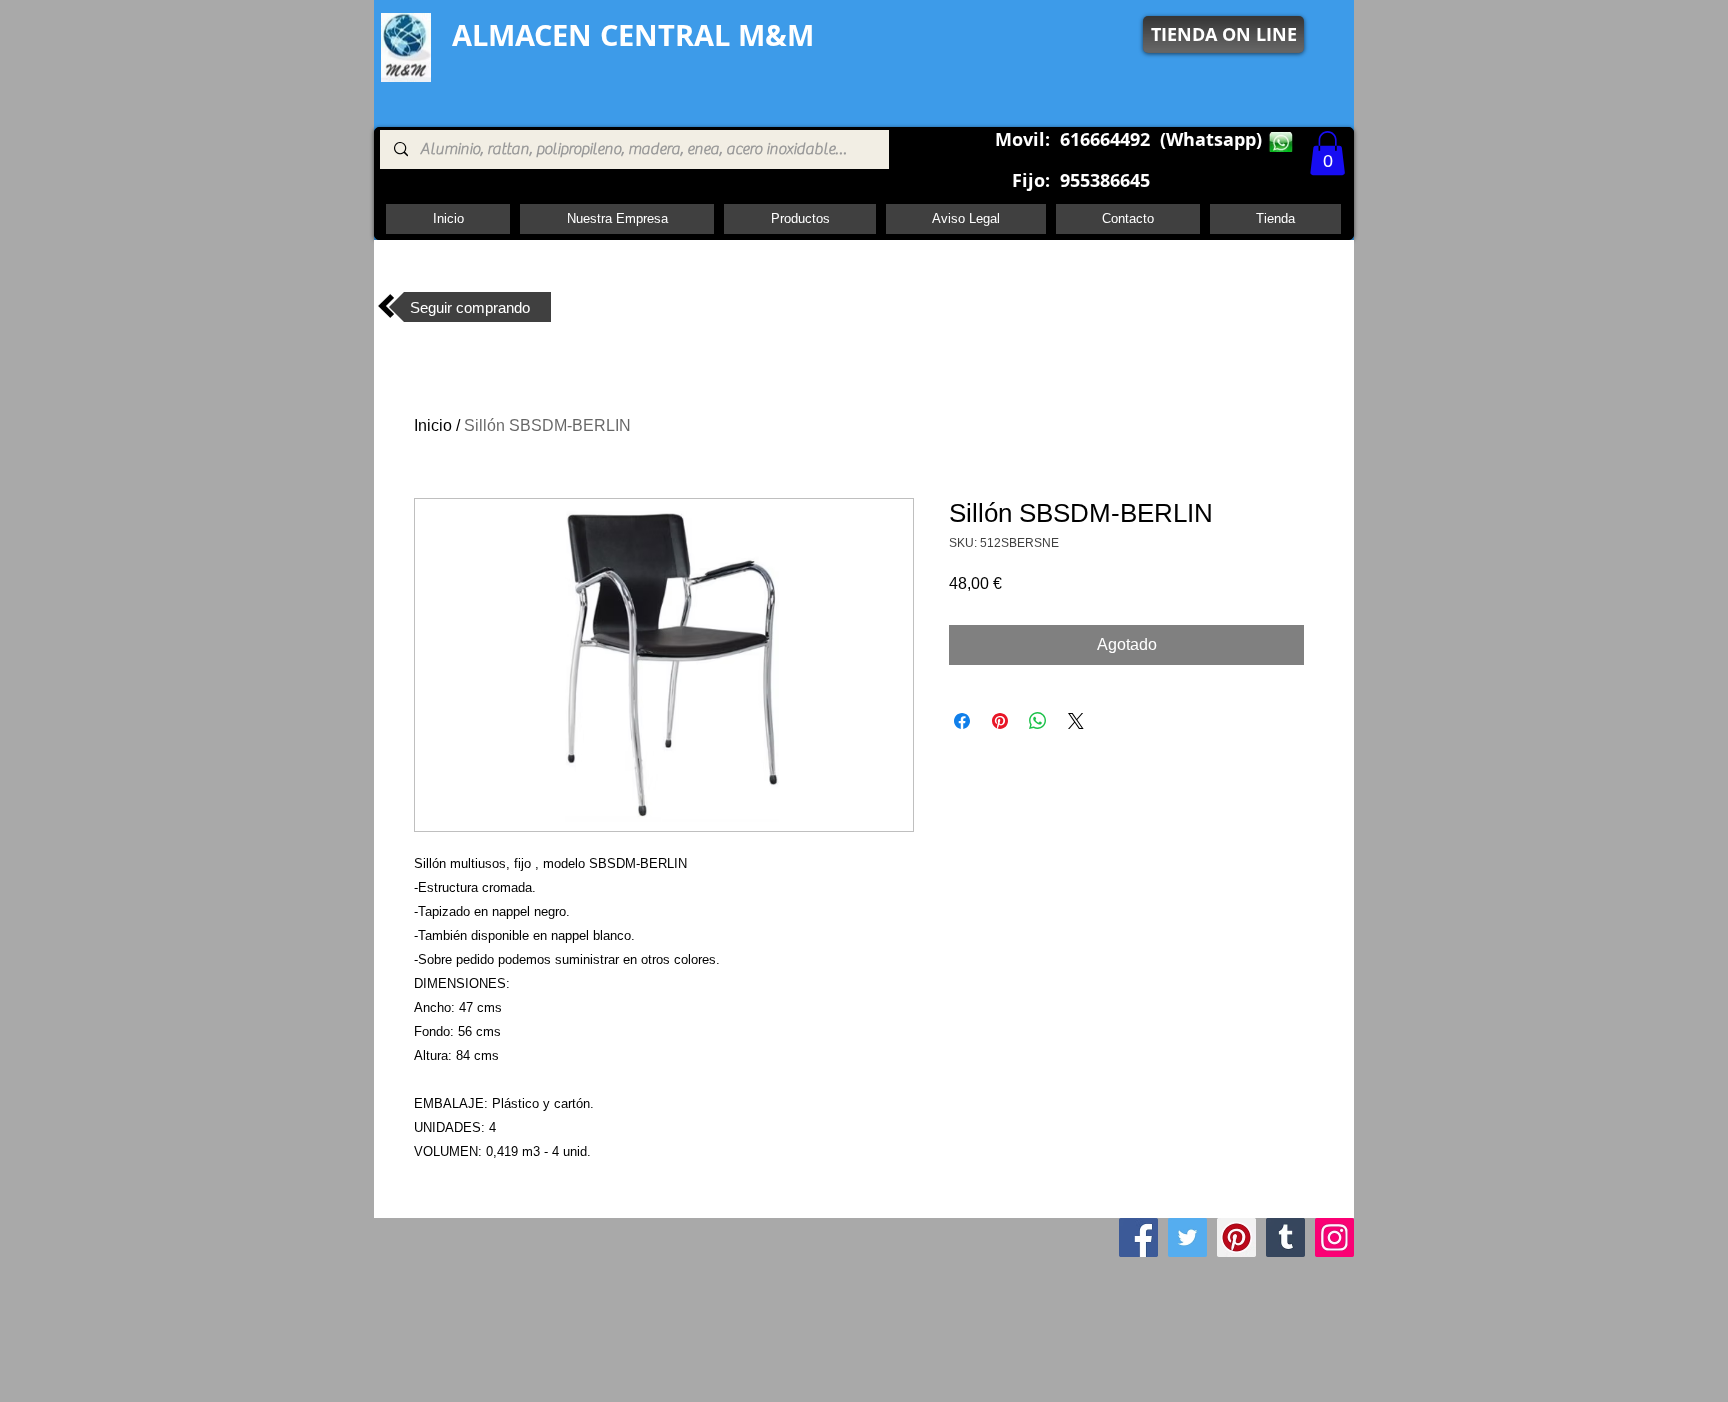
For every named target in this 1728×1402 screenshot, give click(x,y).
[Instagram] (1334, 1237)
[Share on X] (1076, 721)
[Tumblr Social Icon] (1285, 1237)
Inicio (433, 425)
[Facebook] (1138, 1237)
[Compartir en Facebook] (962, 721)
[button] (1327, 153)
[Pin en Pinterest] (1000, 721)
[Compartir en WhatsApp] (1038, 721)
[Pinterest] (1236, 1237)
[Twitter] (1187, 1237)
